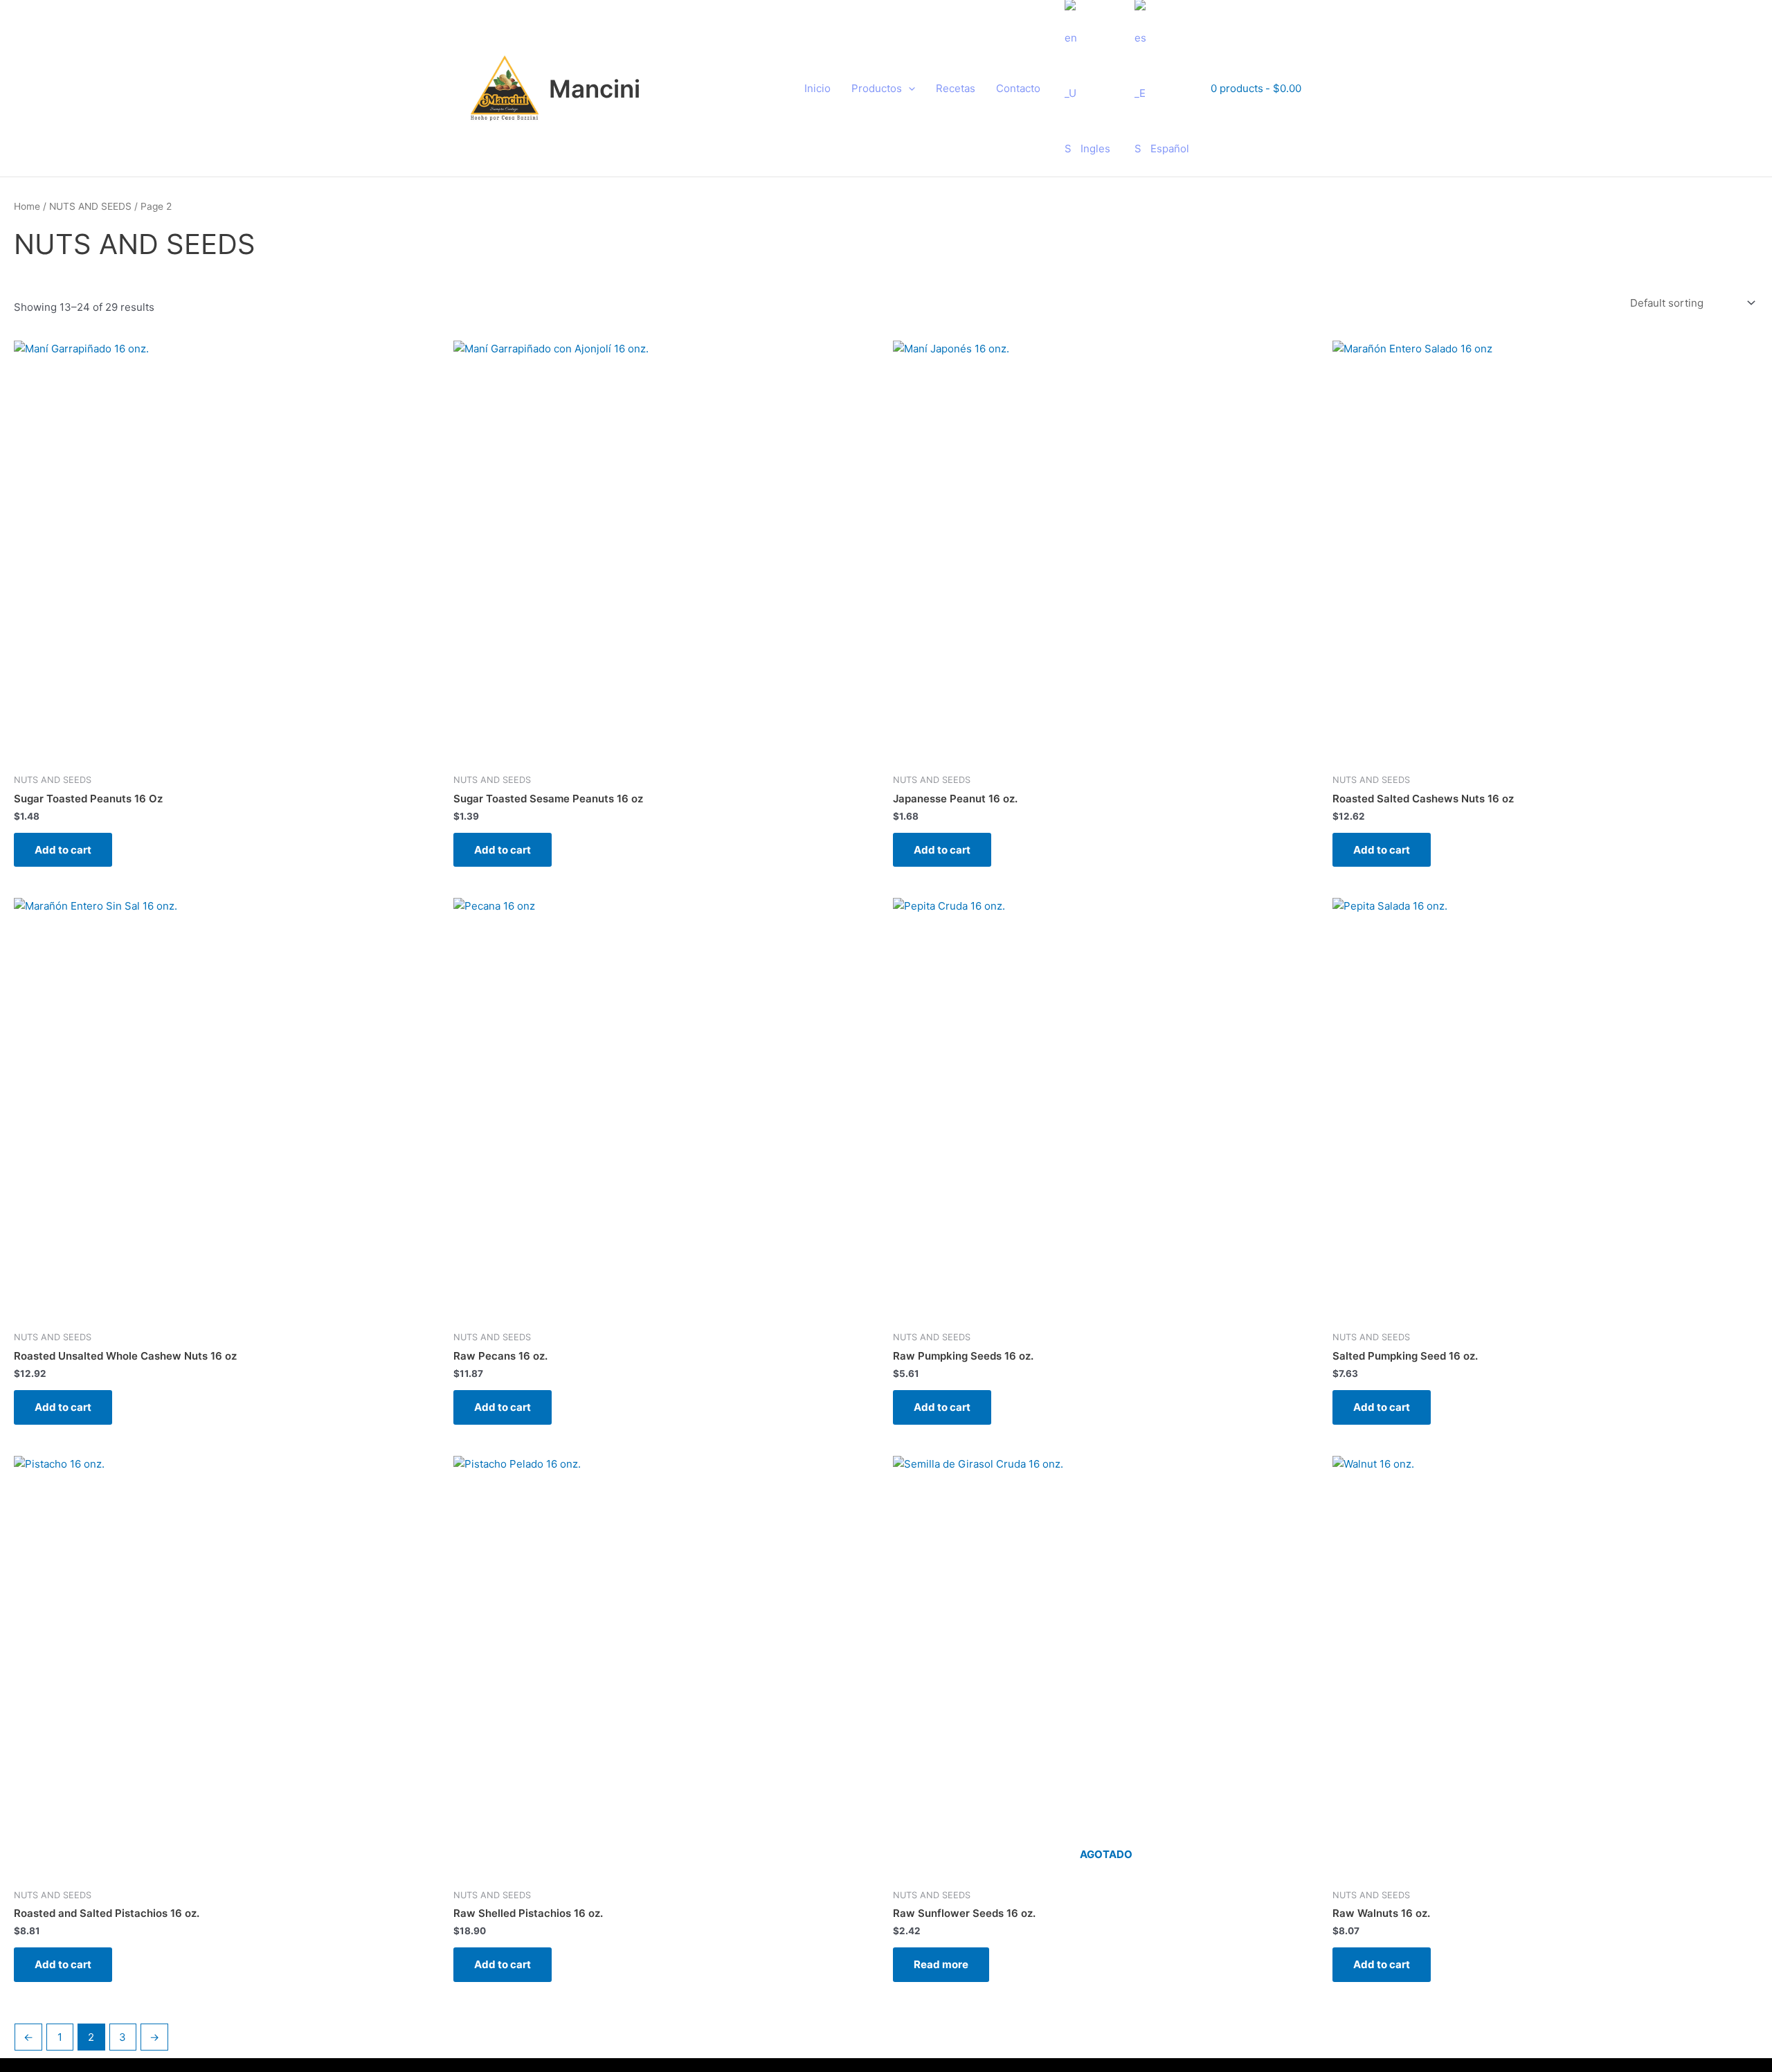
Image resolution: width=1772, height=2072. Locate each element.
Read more (941, 1964)
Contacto (1018, 88)
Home (27, 206)
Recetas (956, 88)
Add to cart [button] (63, 850)
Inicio (817, 88)
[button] (908, 89)
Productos (877, 88)
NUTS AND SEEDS (90, 206)
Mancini (595, 89)
